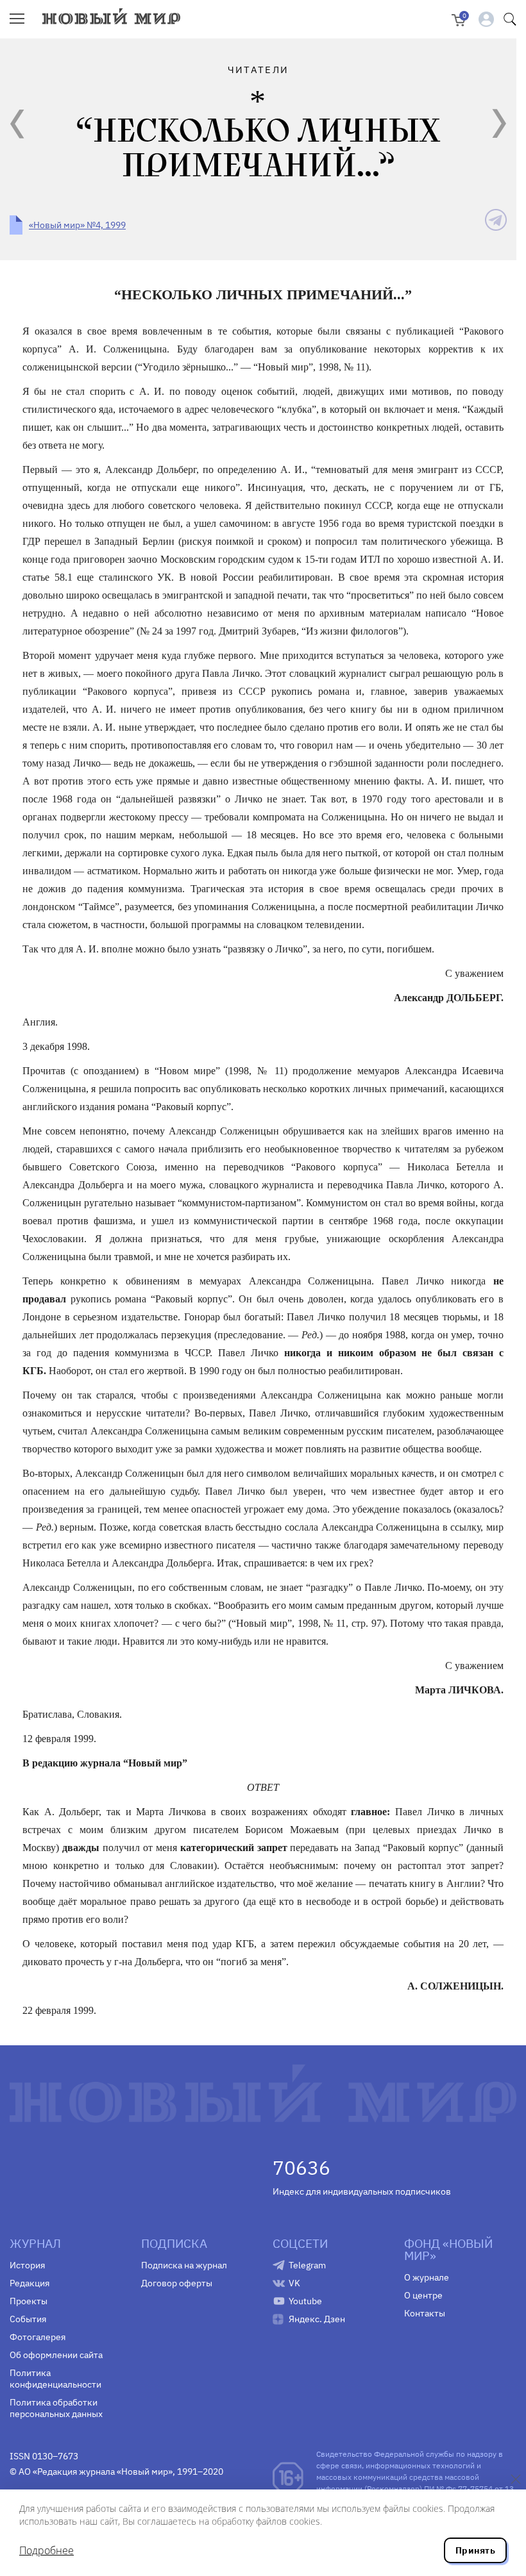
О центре (423, 2295)
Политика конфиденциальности (55, 2379)
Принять (475, 2550)
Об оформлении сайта (56, 2355)
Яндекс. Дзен (317, 2319)
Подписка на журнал (184, 2265)
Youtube (305, 2301)
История (27, 2265)
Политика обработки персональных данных (56, 2408)
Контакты (425, 2313)
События (28, 2319)
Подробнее (47, 2550)
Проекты (29, 2301)
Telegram (307, 2265)
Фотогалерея (38, 2337)
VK (294, 2283)
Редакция (30, 2283)
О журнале (427, 2277)
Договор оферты (177, 2283)
